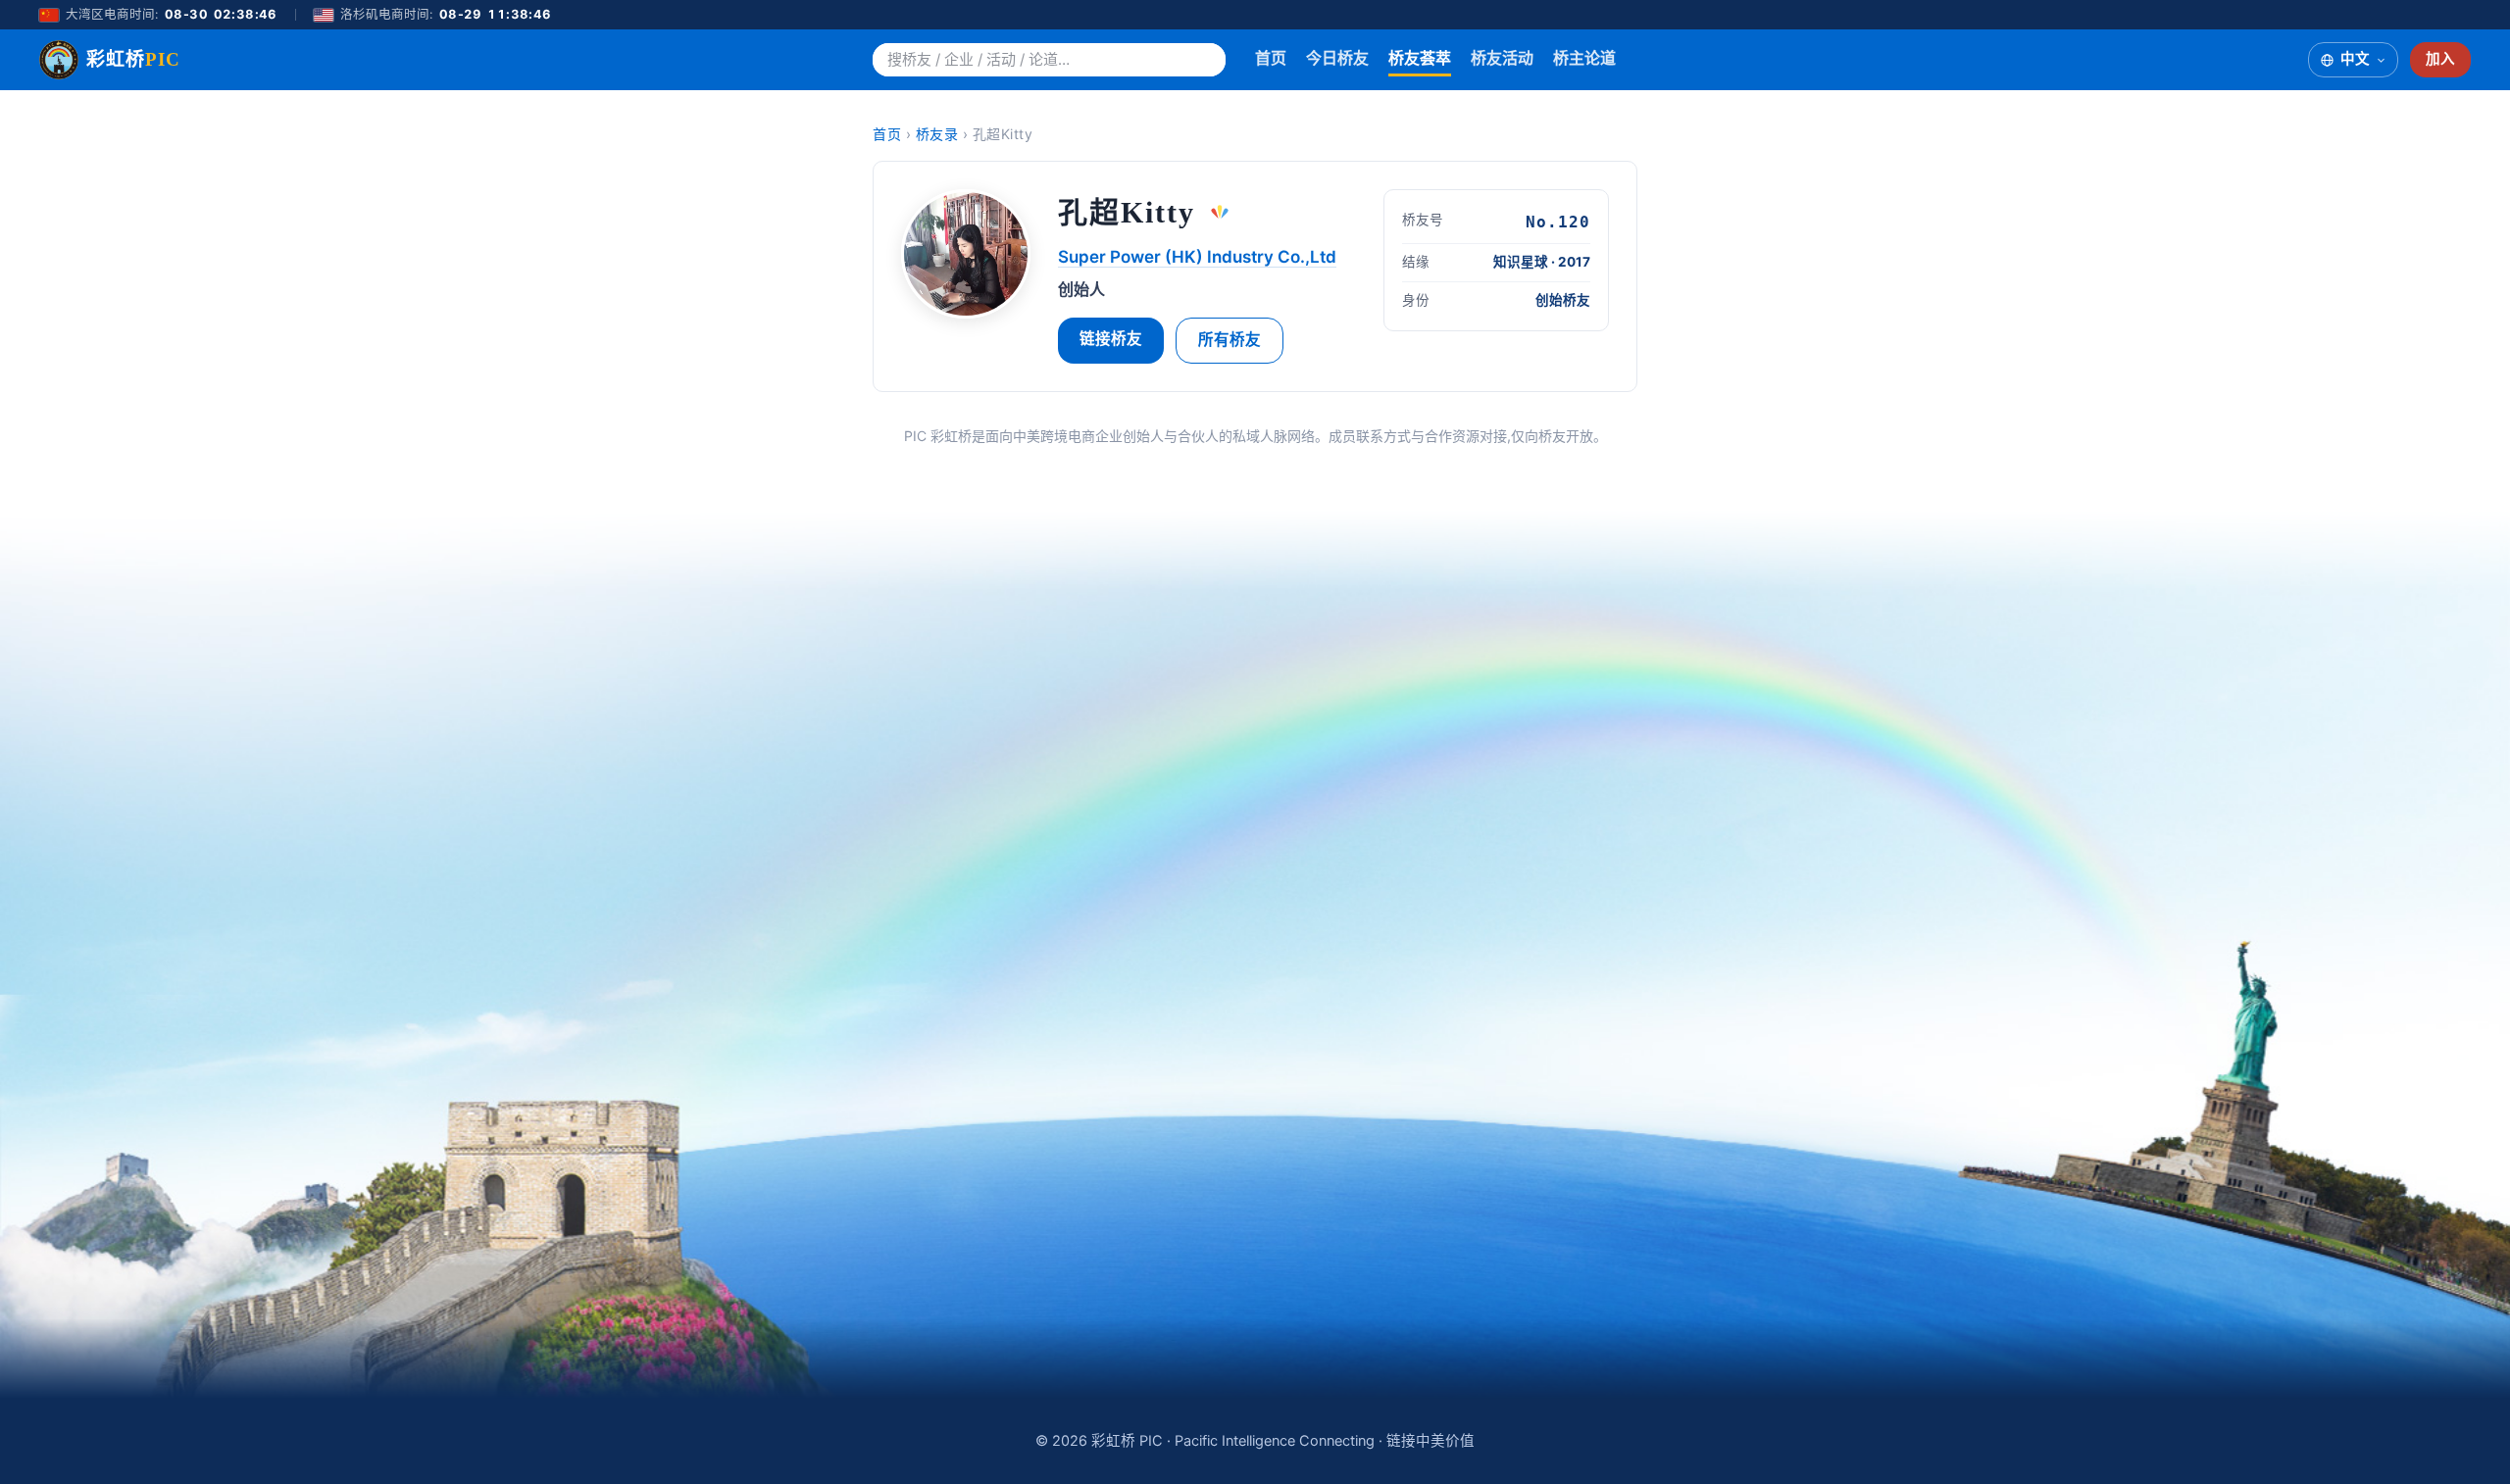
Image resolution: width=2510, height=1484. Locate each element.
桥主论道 (1584, 58)
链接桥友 (1111, 339)
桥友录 (937, 134)
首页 (1271, 58)
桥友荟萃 (1420, 58)
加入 (2440, 59)
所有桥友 (1230, 340)
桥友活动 (1502, 58)
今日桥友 (1337, 58)
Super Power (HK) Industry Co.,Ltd (1197, 257)
